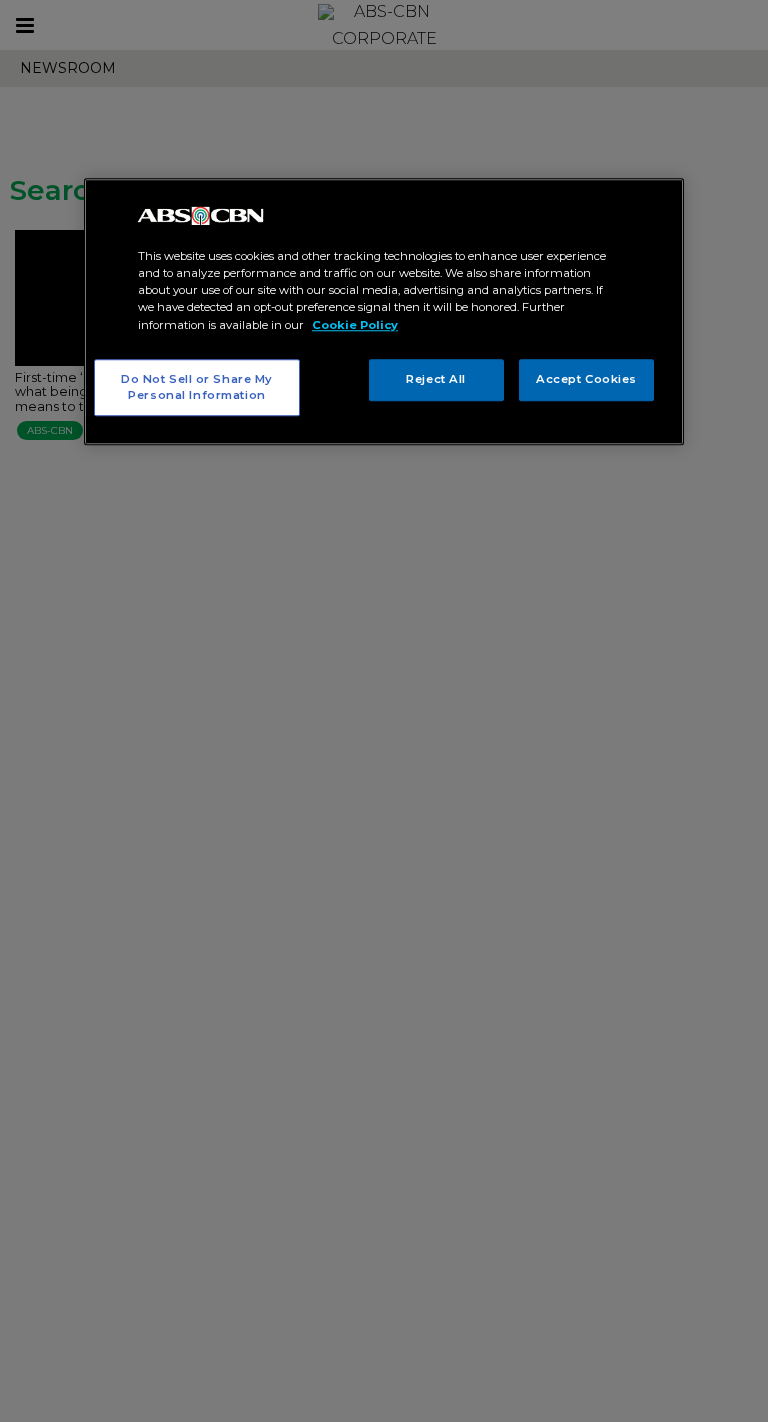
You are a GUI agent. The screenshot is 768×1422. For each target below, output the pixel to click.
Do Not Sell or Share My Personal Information (197, 387)
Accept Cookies (586, 379)
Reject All (436, 379)
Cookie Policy (355, 325)
